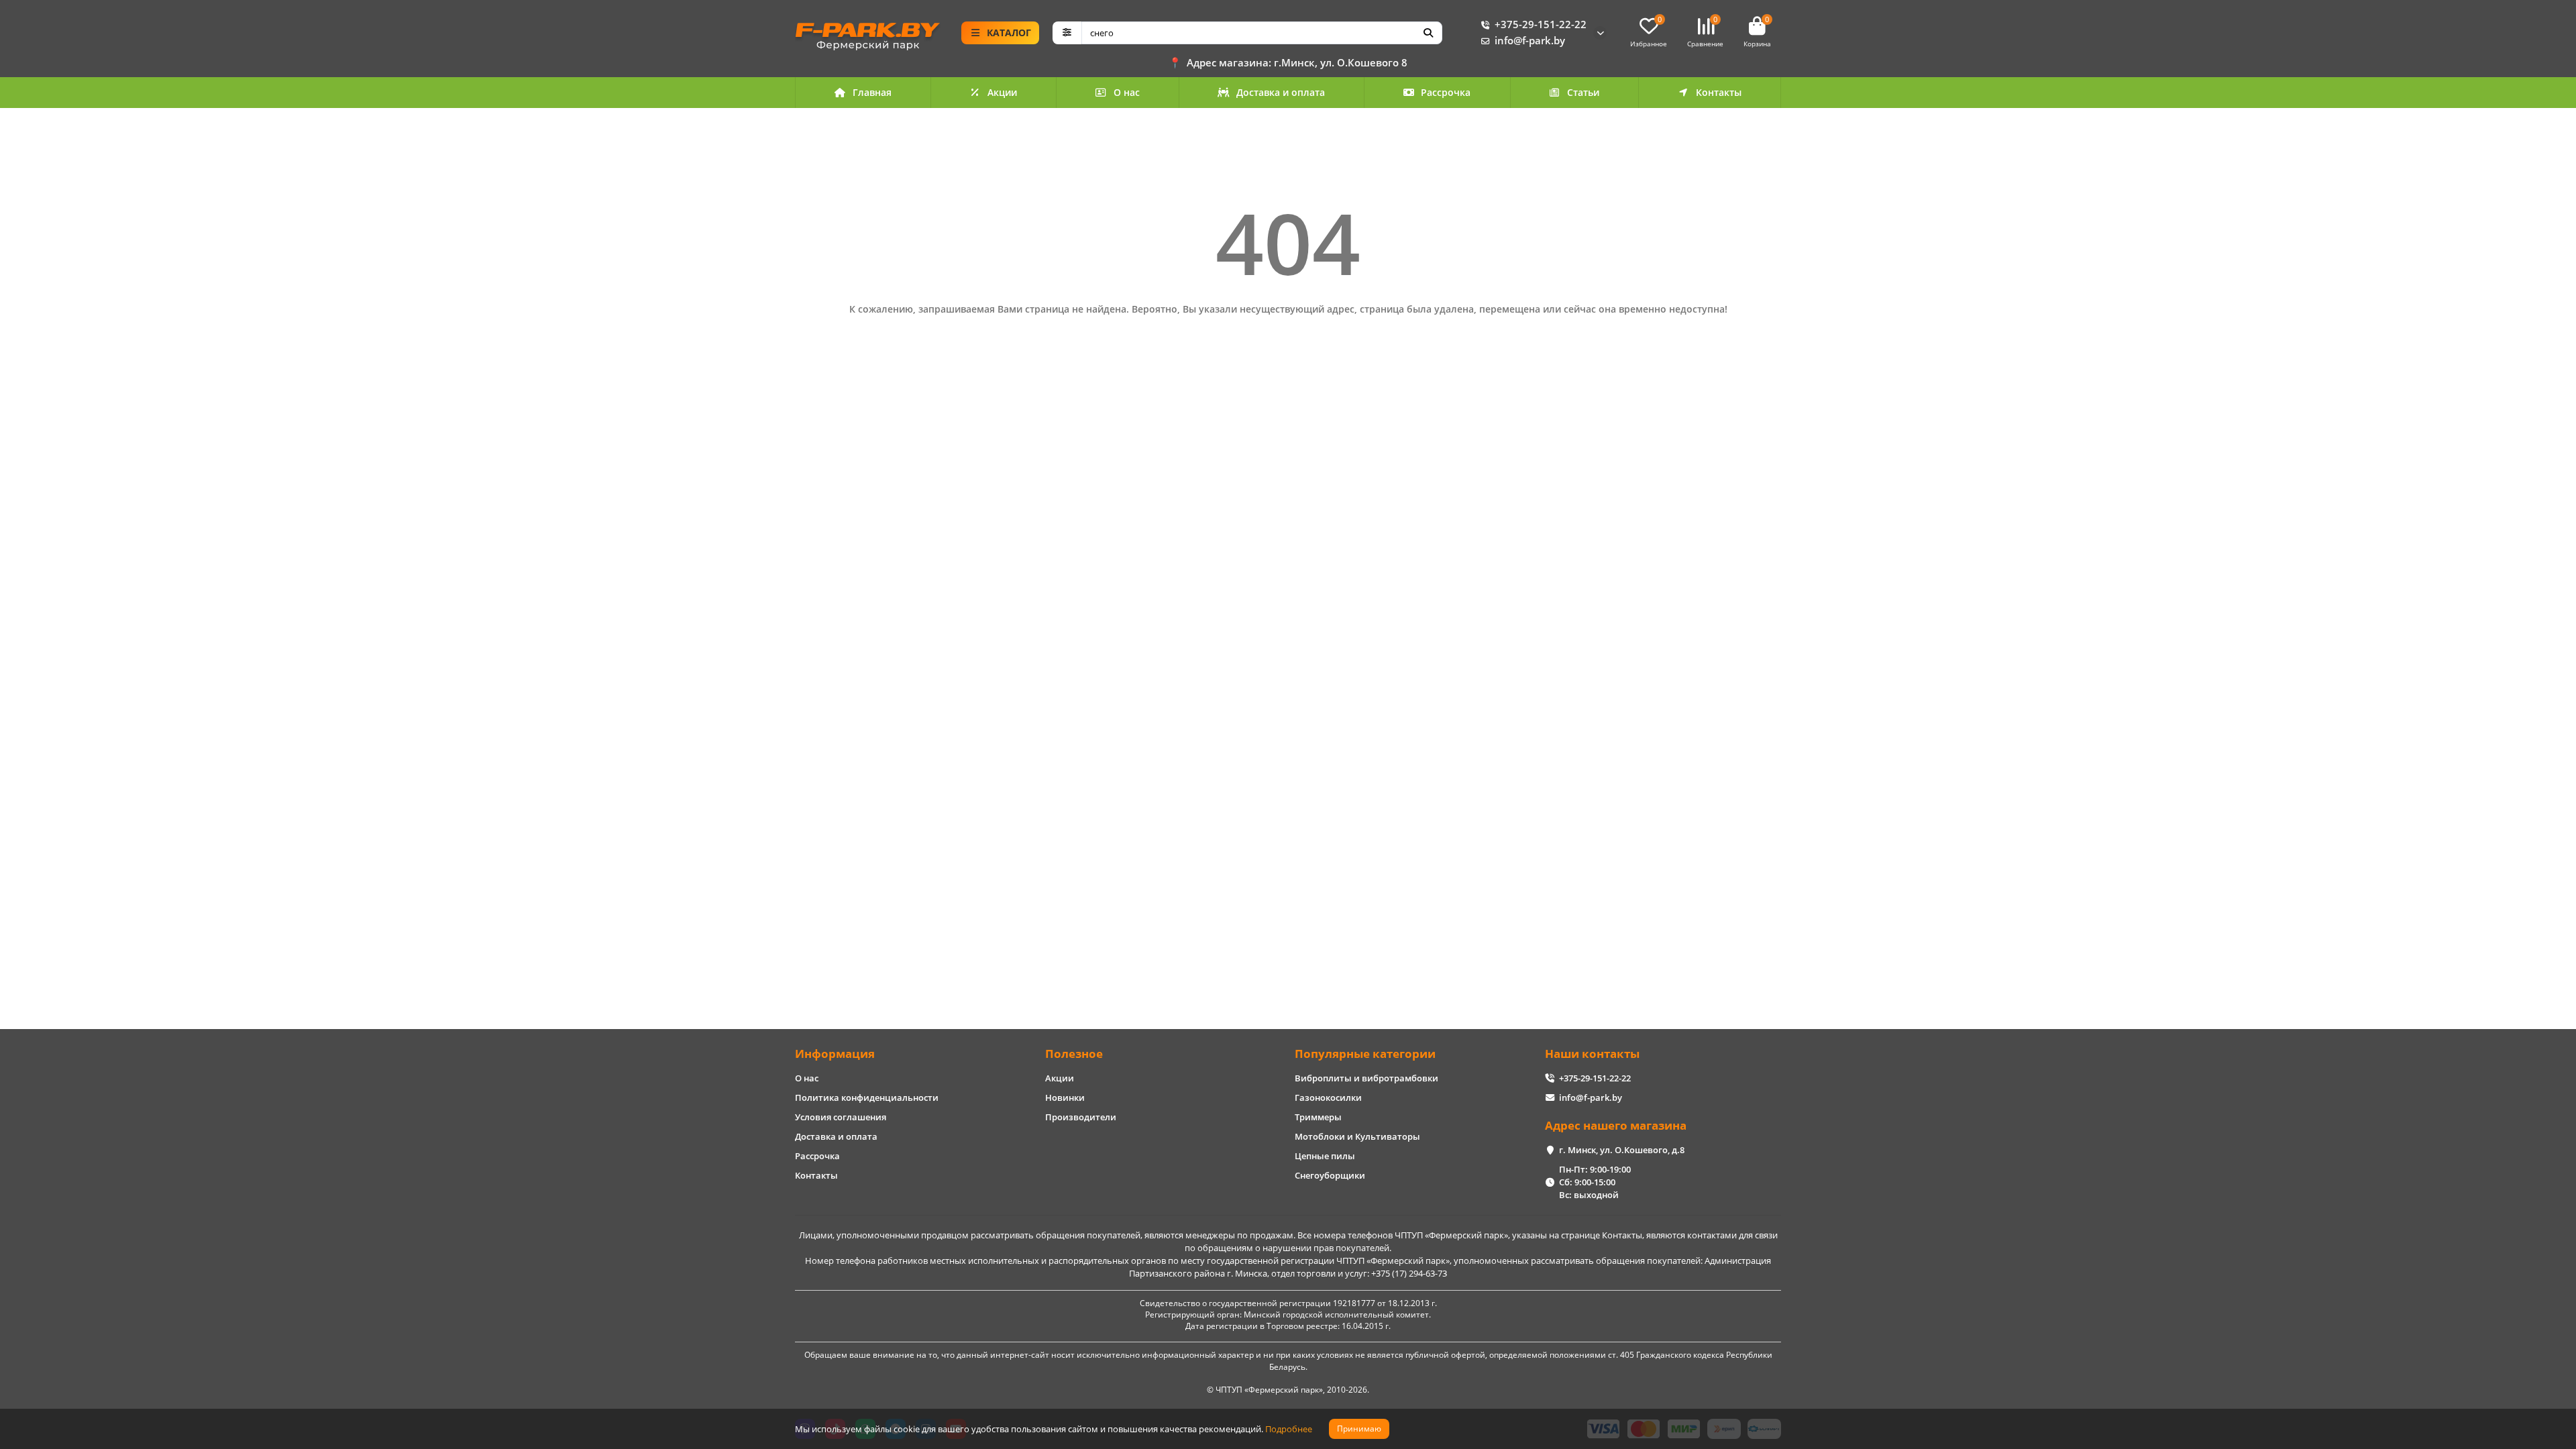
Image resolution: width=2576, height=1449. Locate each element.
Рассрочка (1446, 92)
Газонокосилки (1328, 1097)
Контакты (1719, 92)
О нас (1127, 92)
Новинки (1065, 1097)
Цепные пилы (1325, 1156)
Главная (872, 92)
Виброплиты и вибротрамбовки (1366, 1078)
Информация (835, 1054)
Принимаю (1359, 1429)
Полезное (1074, 1054)
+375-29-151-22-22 (1541, 24)
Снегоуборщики (1330, 1175)
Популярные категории (1365, 1054)
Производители (1081, 1117)
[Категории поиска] (1067, 33)
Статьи (1583, 92)
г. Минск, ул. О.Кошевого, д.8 (1622, 1150)
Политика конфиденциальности (867, 1097)
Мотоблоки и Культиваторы (1357, 1136)
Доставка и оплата (1281, 92)
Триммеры (1318, 1117)
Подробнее (1289, 1429)
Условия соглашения (841, 1117)
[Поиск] (1428, 33)
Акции (1002, 92)
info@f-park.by (1530, 41)
